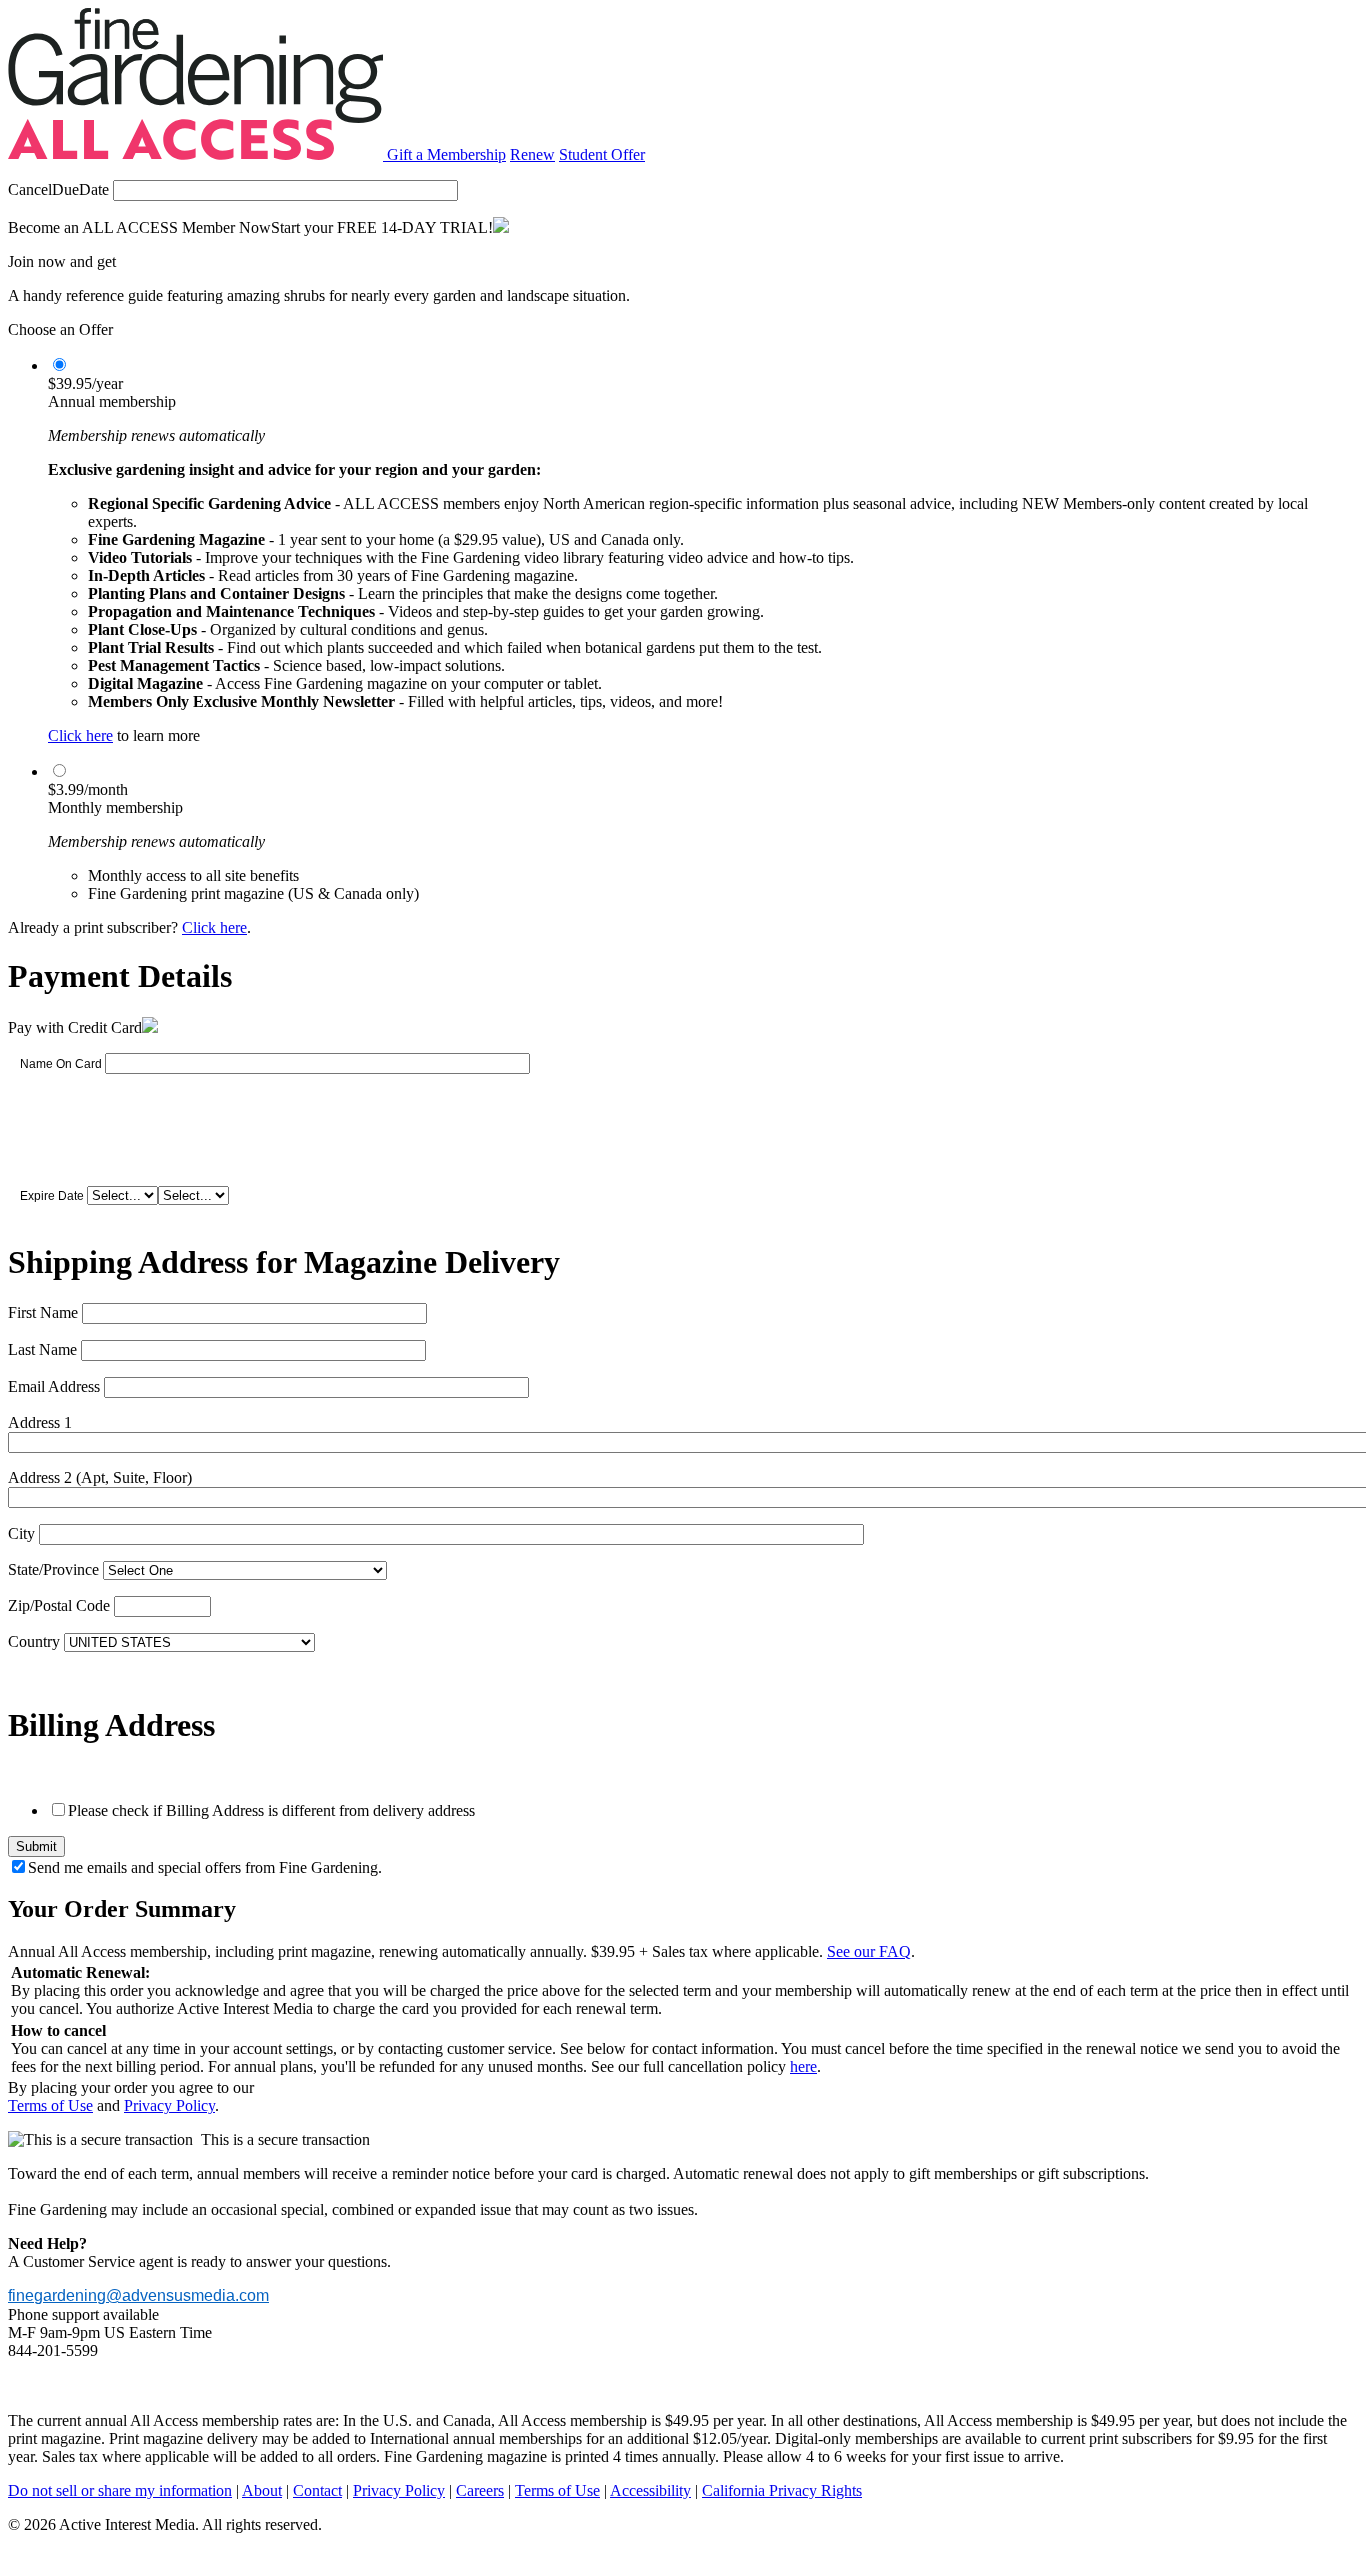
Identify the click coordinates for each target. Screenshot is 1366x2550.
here (803, 2066)
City (21, 1533)
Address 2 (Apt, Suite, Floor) (100, 1477)
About (262, 2490)
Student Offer (602, 154)
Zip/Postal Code (59, 1605)
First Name (43, 1312)
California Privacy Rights (782, 2490)
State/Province (53, 1569)
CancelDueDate (58, 189)
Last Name (42, 1349)
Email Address (54, 1386)
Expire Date (52, 1196)
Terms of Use (50, 2105)
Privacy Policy (169, 2105)
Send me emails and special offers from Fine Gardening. (205, 1867)
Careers (480, 2490)
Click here (80, 735)
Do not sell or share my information (120, 2490)
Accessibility (650, 2490)
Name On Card (61, 1064)
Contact (317, 2490)
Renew (532, 154)
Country (34, 1641)
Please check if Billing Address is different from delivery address (271, 1810)
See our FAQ (869, 1951)
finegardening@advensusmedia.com (138, 2295)
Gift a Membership (446, 154)
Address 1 (40, 1422)
